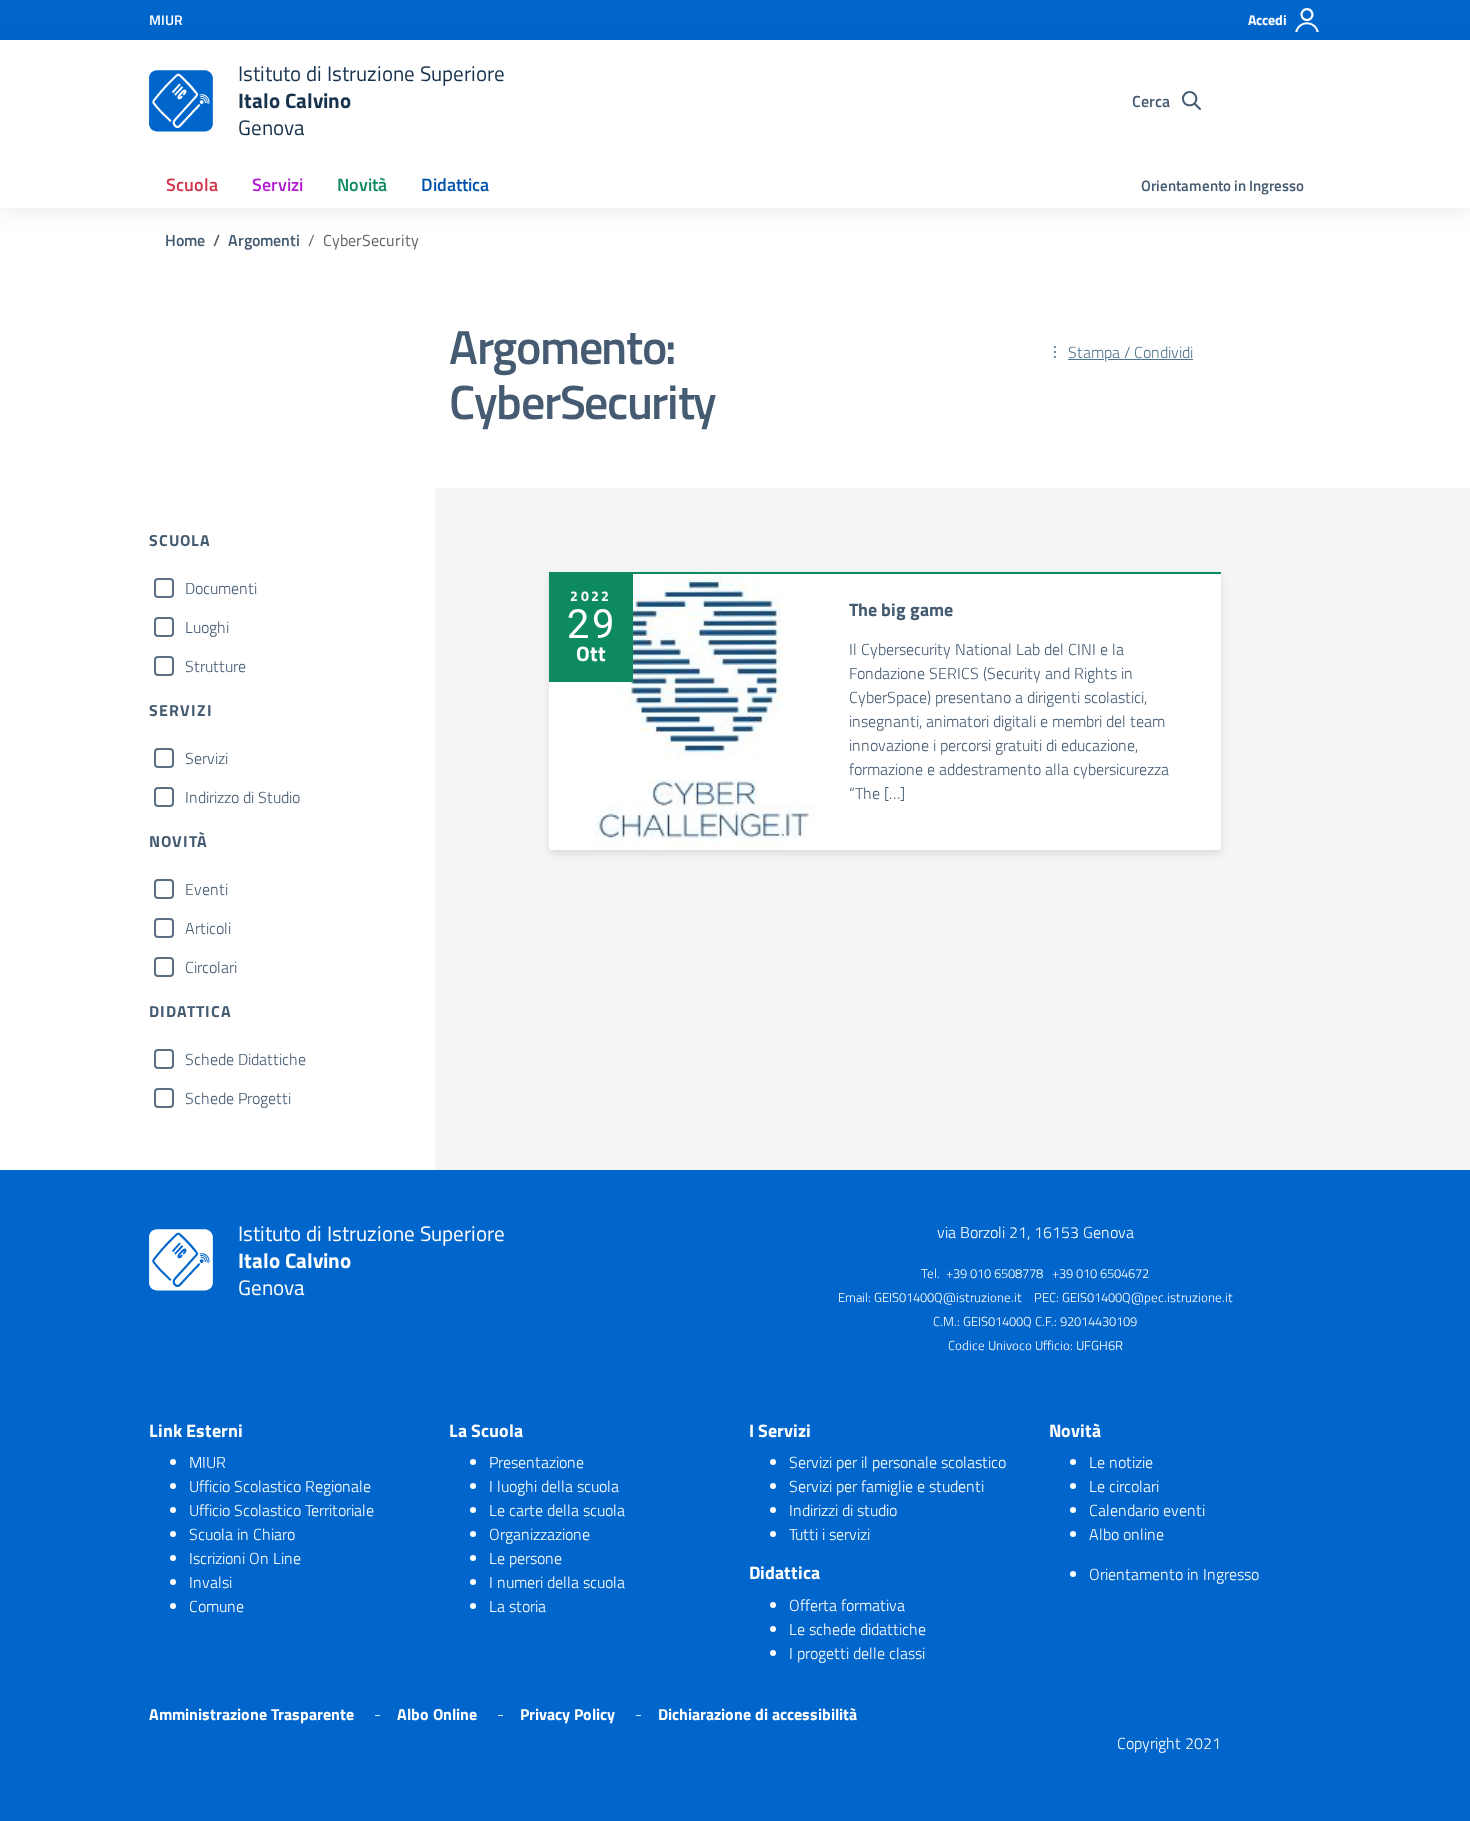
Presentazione (536, 1462)
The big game (901, 609)
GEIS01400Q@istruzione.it (948, 1297)
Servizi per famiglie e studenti (886, 1486)
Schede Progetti (238, 1098)
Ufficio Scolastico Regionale (280, 1486)
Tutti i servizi (829, 1534)
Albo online (1126, 1534)
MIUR (207, 1462)
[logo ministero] (181, 101)
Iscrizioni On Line (245, 1558)
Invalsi (210, 1582)
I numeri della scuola (557, 1582)
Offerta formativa (847, 1605)
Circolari (211, 967)
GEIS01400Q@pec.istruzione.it (1147, 1297)
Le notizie (1121, 1462)
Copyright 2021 (1169, 1743)
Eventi (206, 889)
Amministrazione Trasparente (251, 1714)
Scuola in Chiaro (242, 1534)
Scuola (192, 184)
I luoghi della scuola (554, 1486)
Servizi (277, 184)
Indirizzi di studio (843, 1510)
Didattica (455, 184)
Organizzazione (539, 1534)
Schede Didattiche (245, 1059)
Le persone (525, 1558)
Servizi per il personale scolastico (897, 1462)
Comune (216, 1606)
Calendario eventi (1147, 1510)
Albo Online (437, 1714)
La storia (517, 1606)
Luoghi (207, 627)
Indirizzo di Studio (242, 797)
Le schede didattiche (857, 1629)
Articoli (208, 928)
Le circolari (1124, 1486)
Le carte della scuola (557, 1510)
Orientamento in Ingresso (1222, 185)
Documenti (221, 588)
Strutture (215, 666)
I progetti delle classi (857, 1653)
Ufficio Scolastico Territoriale (281, 1510)
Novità (362, 184)
